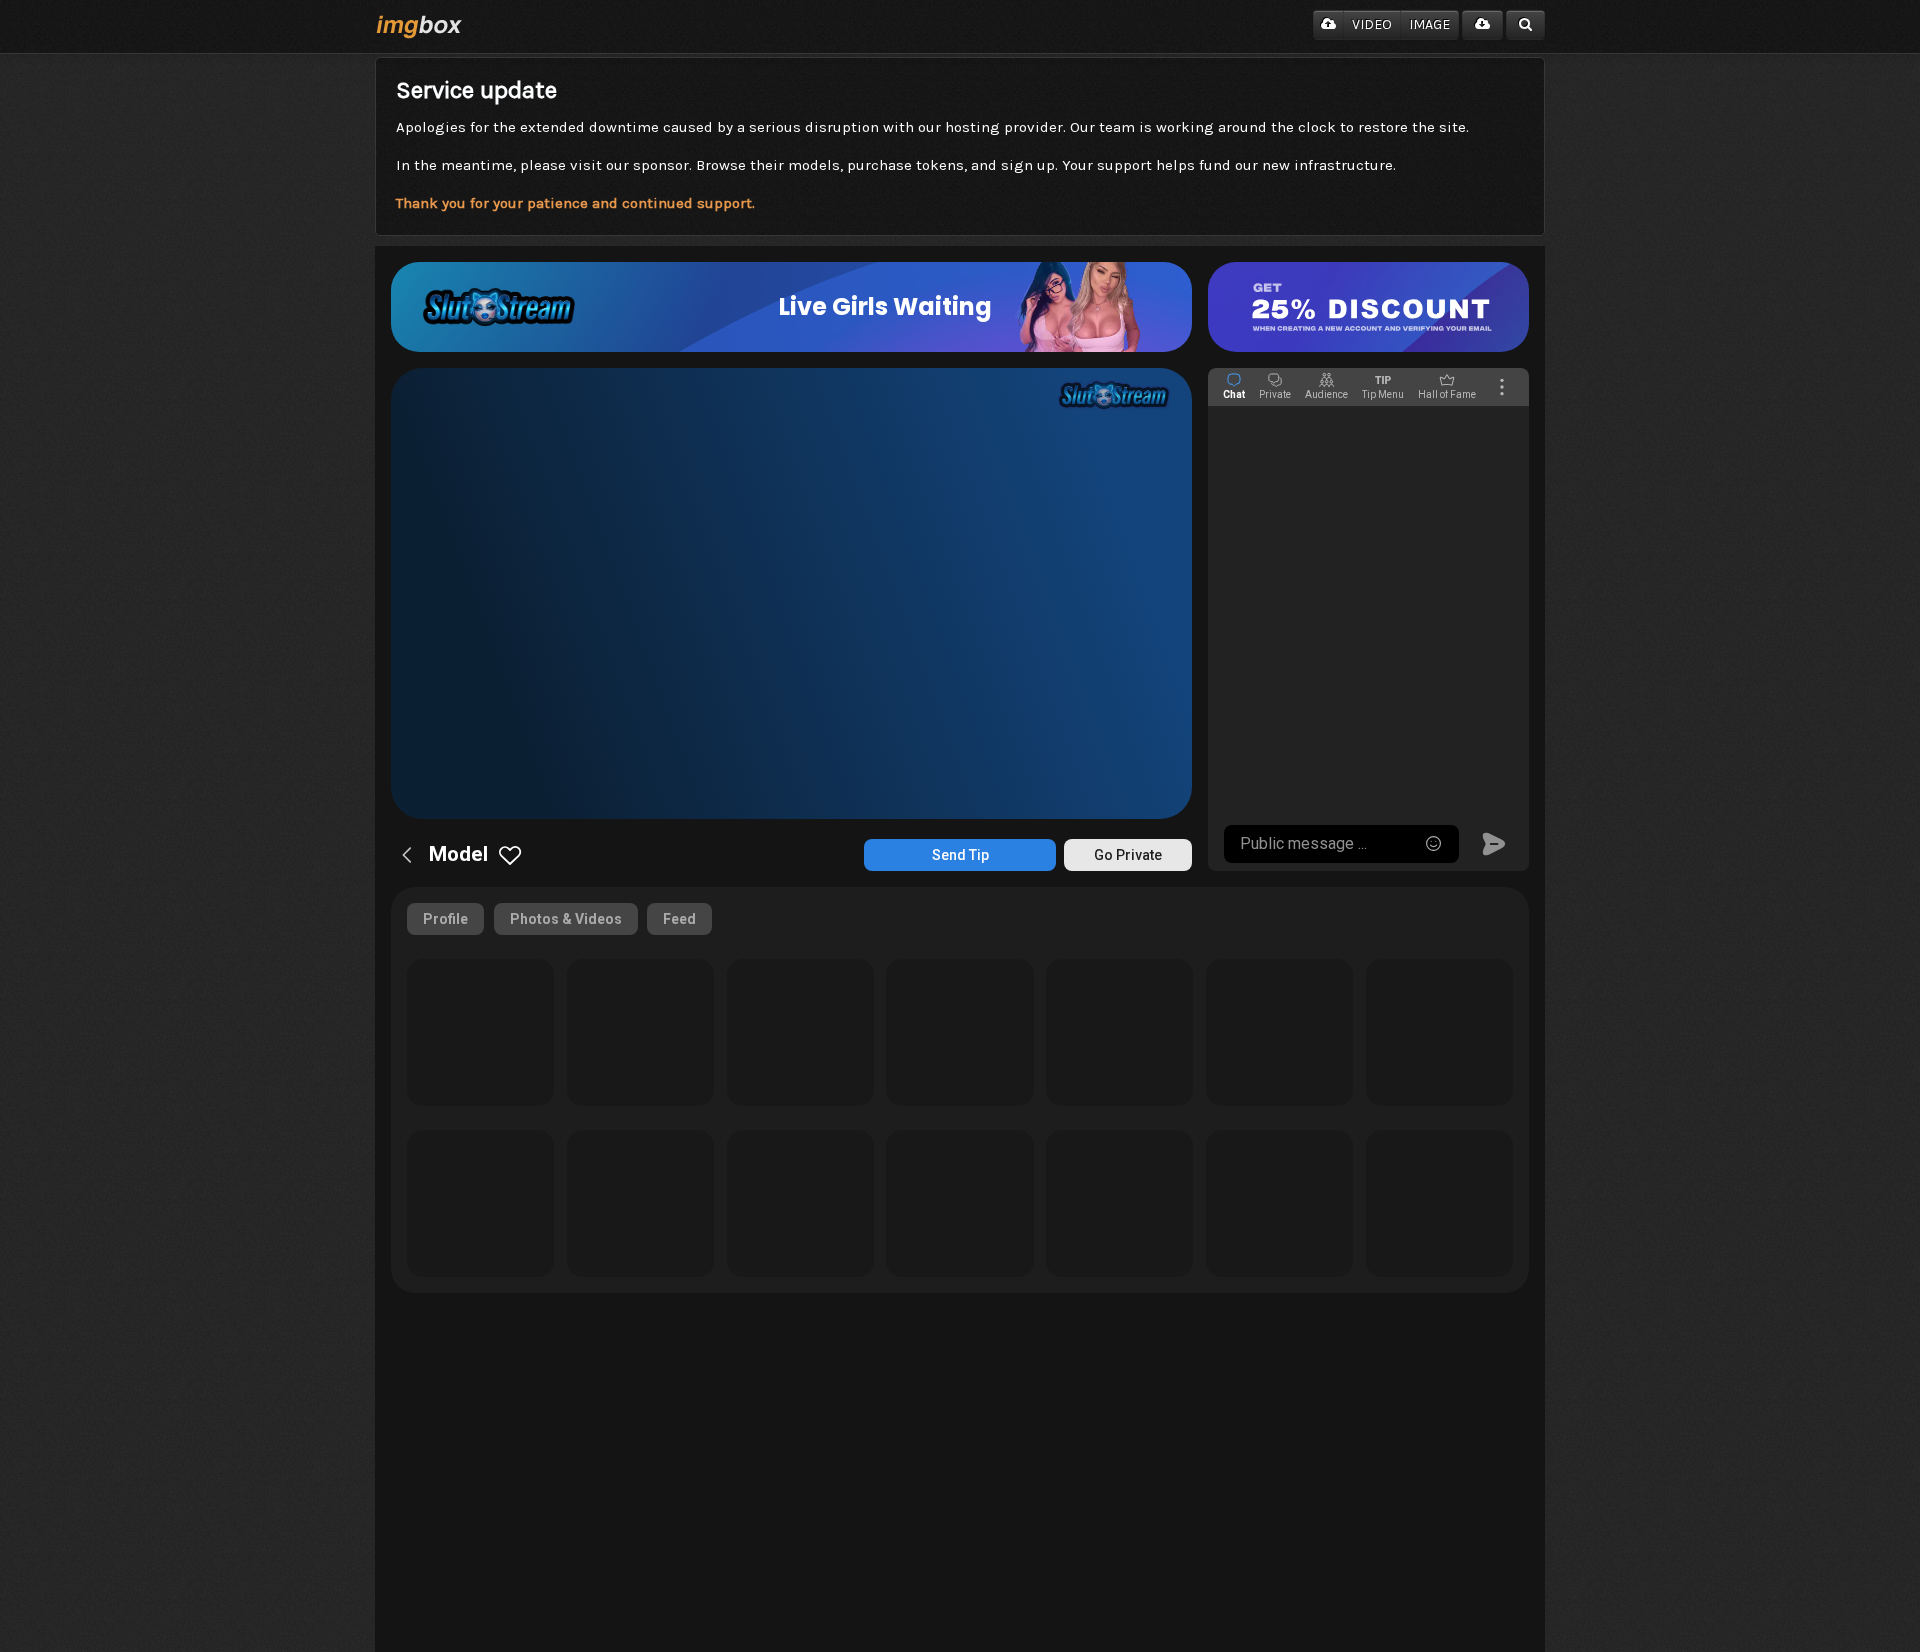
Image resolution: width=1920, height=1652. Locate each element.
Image (1429, 24)
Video (1372, 24)
